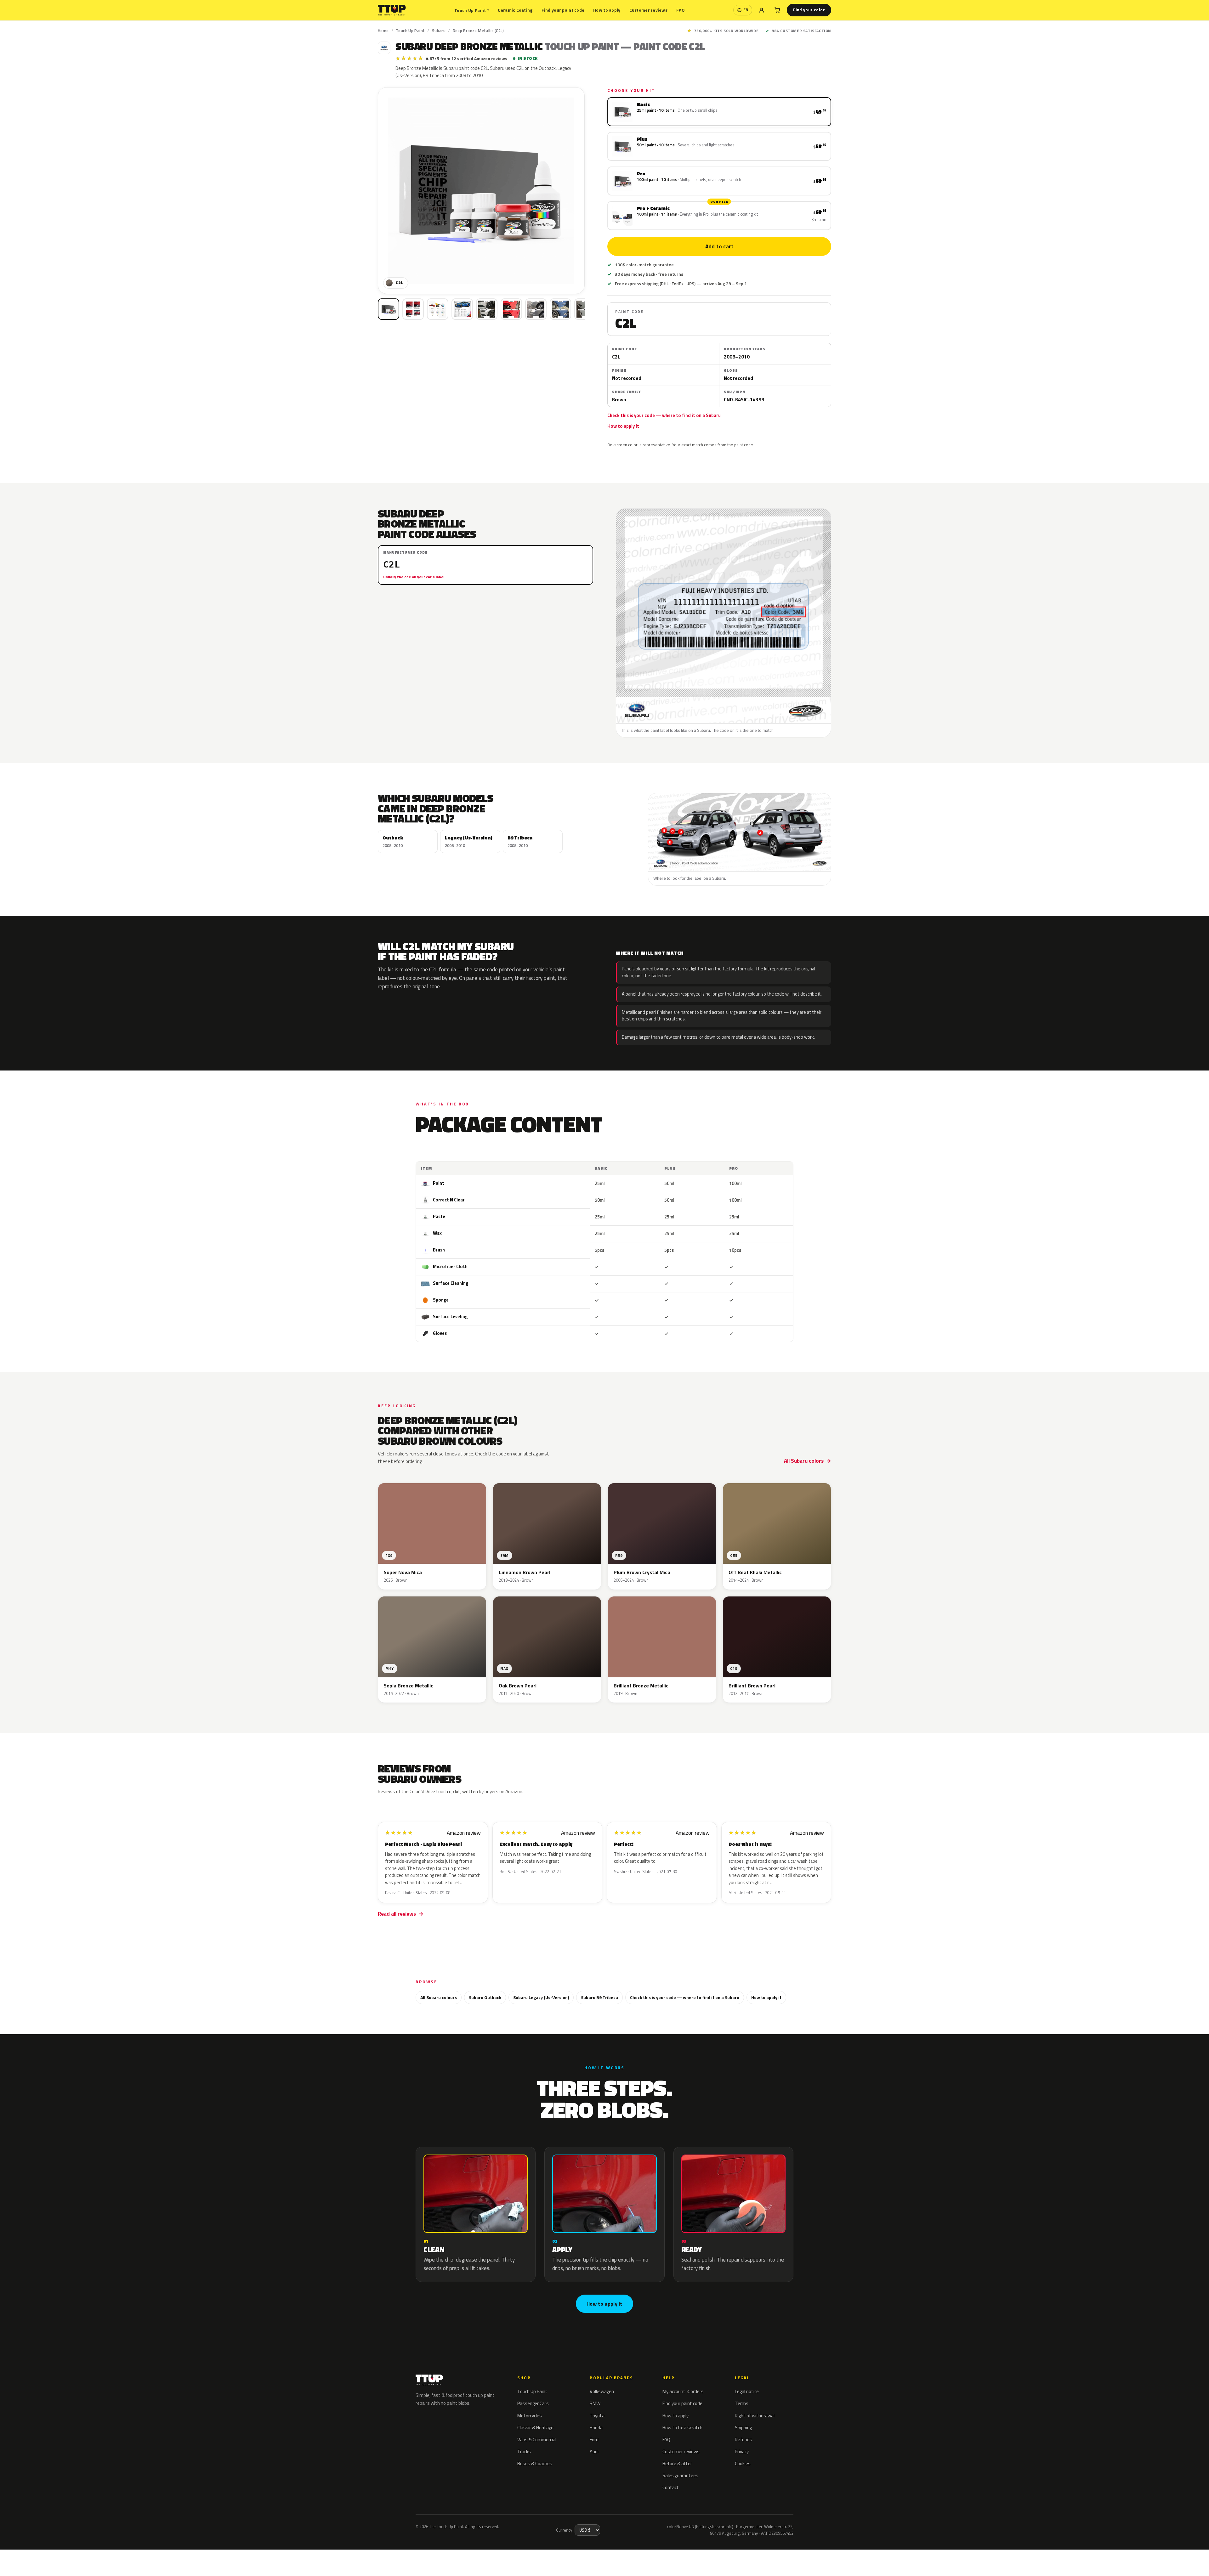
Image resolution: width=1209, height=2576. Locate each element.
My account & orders (683, 2391)
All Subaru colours (439, 1997)
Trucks (524, 2452)
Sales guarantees (680, 2475)
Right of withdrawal (755, 2416)
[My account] (762, 10)
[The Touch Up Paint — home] (392, 10)
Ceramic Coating (515, 10)
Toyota (597, 2416)
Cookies (743, 2463)
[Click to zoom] (481, 191)
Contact (671, 2487)
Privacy (742, 2452)
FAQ (681, 10)
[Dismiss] (82, 2556)
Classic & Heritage (535, 2428)
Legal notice (747, 2391)
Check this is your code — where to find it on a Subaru (664, 415)
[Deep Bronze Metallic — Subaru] (413, 309)
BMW (595, 2403)
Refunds (744, 2440)
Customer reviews (648, 10)
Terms (742, 2403)
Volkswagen (602, 2391)
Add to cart (719, 246)
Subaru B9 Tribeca (599, 1997)
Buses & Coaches (535, 2463)
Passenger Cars (533, 2403)
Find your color (809, 10)
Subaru (439, 31)
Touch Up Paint (472, 10)
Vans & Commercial (537, 2440)
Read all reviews (397, 1914)
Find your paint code (563, 10)
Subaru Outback (485, 1997)
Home (383, 31)
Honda (596, 2428)
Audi (594, 2452)
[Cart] (777, 10)
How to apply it (623, 426)
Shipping (743, 2428)
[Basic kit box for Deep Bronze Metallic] (389, 309)
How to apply (607, 10)
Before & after (677, 2463)
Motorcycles (530, 2416)
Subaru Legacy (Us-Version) (541, 1997)
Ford (594, 2440)
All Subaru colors (804, 1461)
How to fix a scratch (682, 2428)
